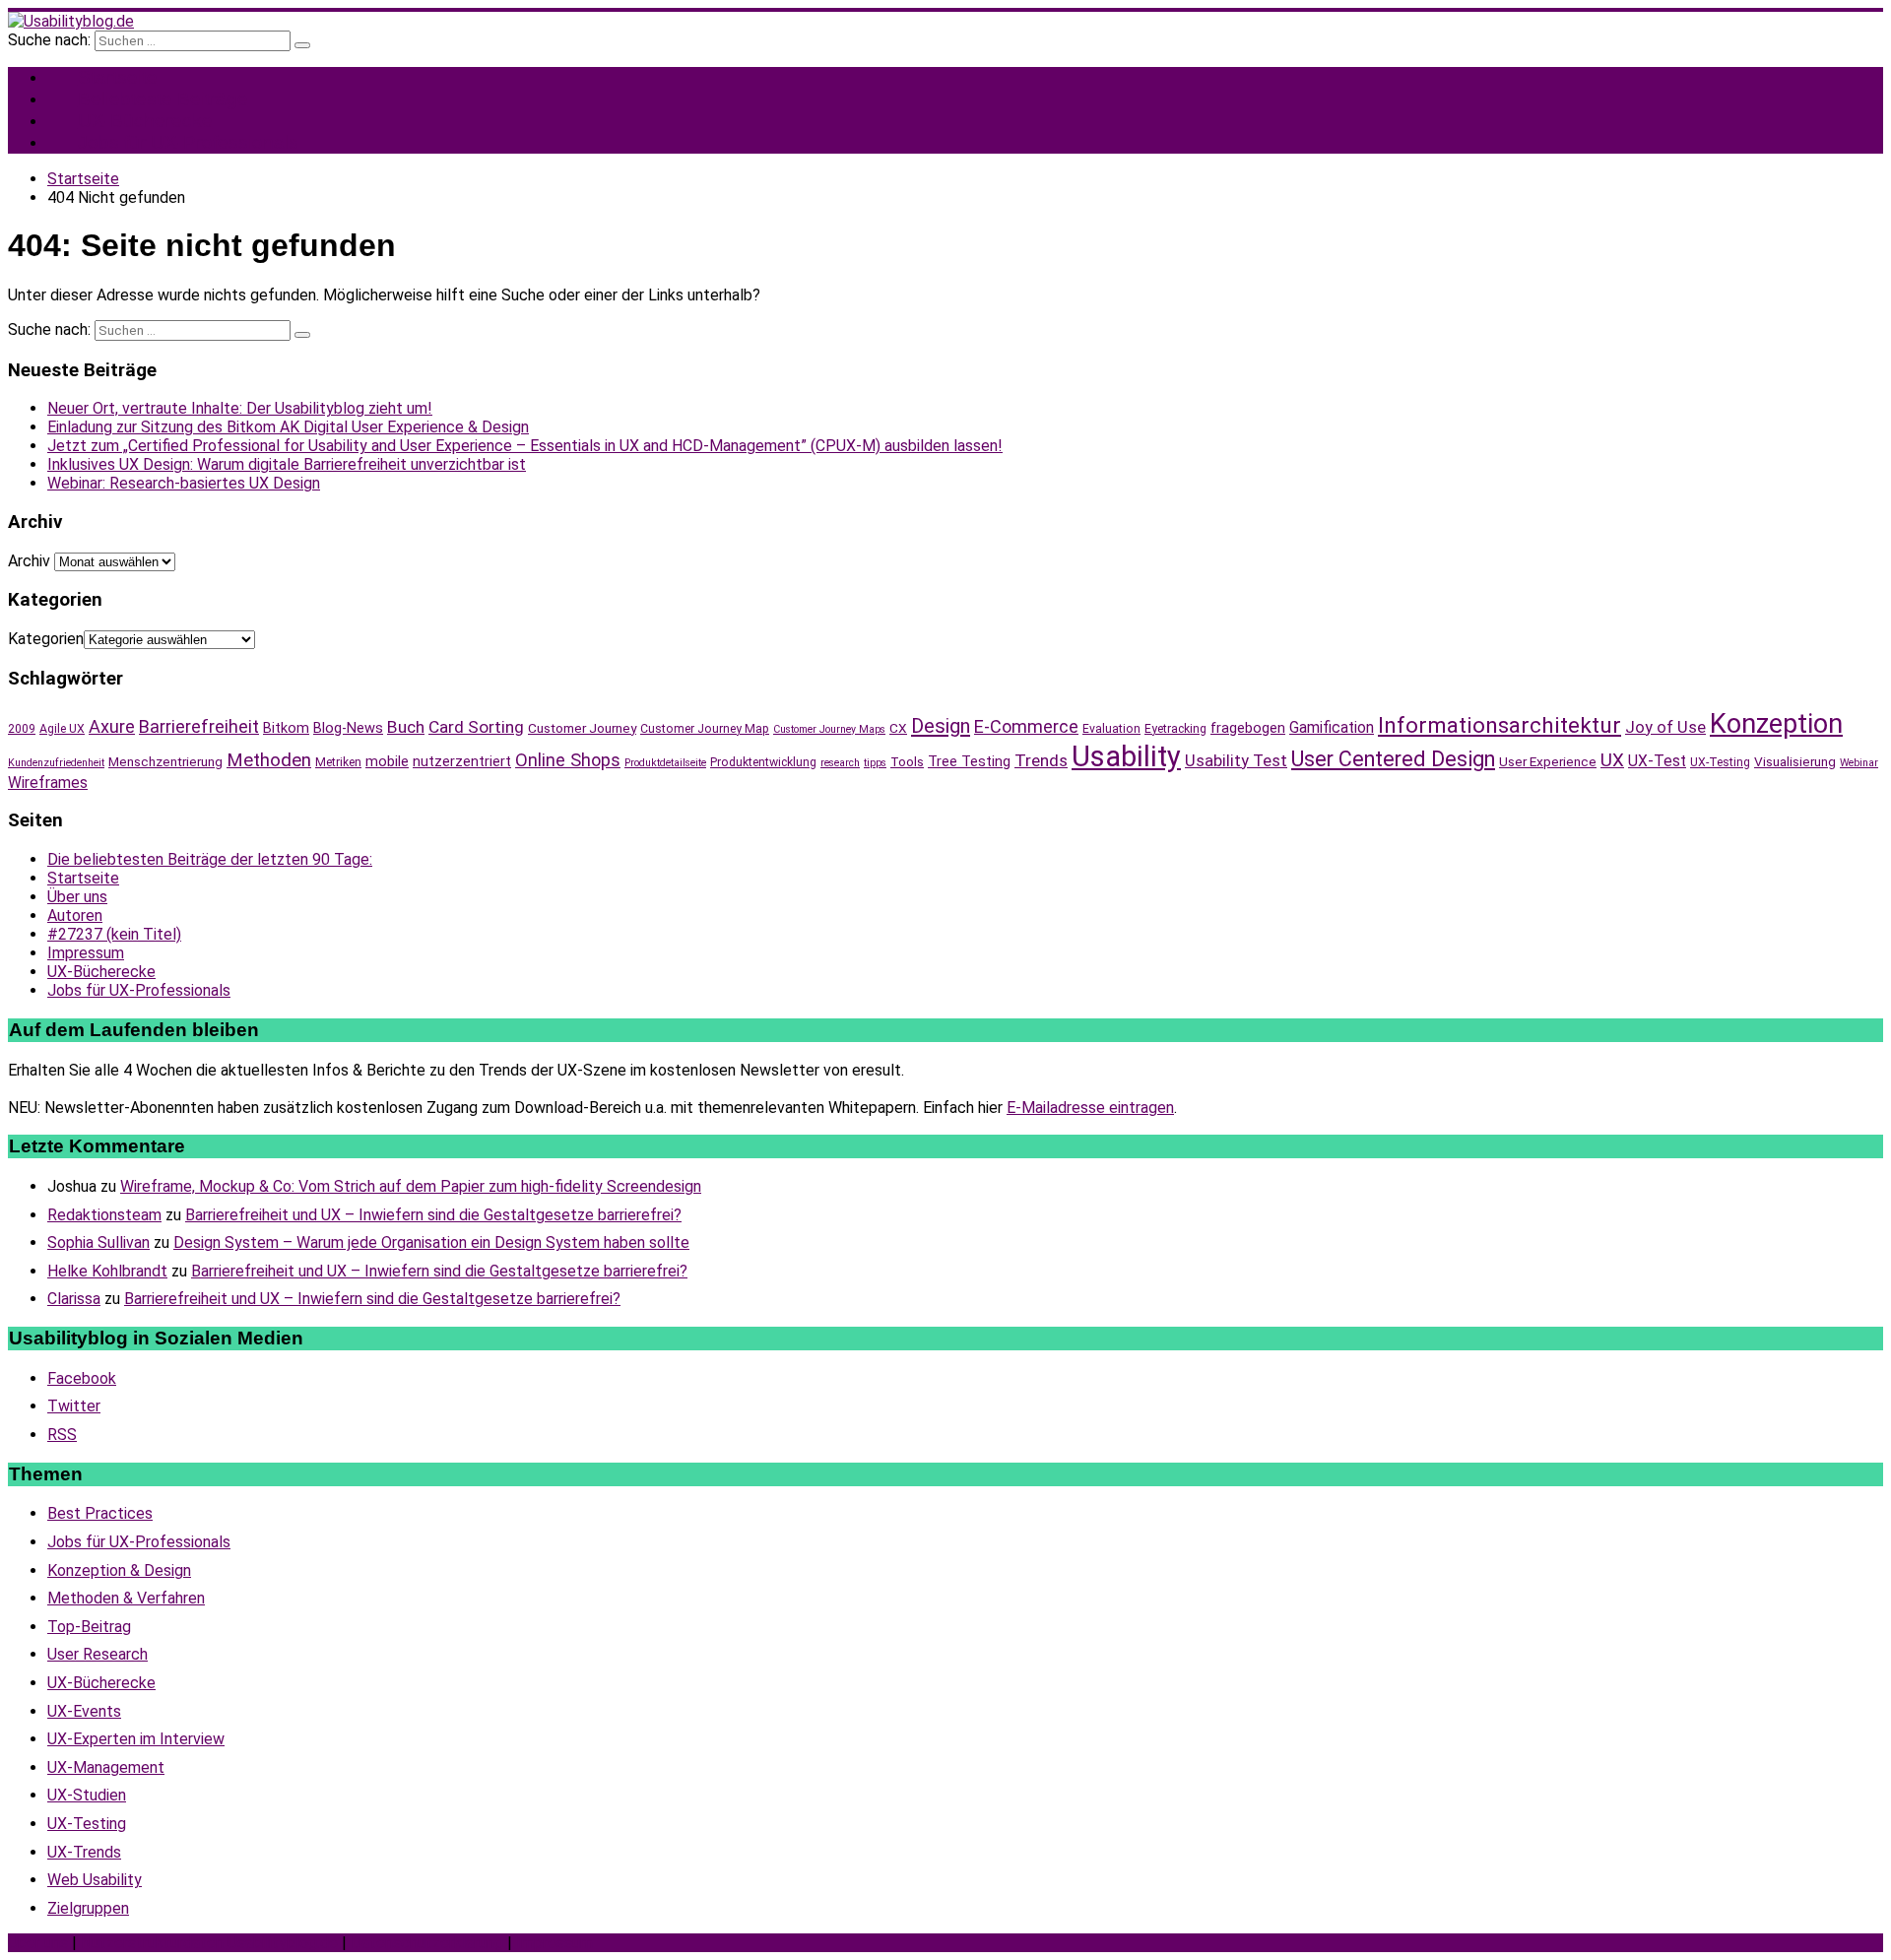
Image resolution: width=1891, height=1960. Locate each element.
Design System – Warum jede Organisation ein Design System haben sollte (431, 1242)
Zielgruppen (88, 1908)
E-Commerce (1026, 726)
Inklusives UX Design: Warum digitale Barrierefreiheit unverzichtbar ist (287, 464)
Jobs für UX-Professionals (188, 142)
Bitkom (286, 728)
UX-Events (84, 1711)
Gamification (1332, 727)
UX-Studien (87, 1795)
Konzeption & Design (119, 1570)
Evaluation (1111, 729)
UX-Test (1657, 761)
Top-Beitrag (89, 1627)
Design (941, 726)
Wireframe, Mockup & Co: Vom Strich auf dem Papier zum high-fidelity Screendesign (411, 1186)
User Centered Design (1393, 759)
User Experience (1548, 761)
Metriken (338, 762)
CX (898, 728)
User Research (98, 1654)
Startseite (83, 878)
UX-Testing (1720, 762)
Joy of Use (1665, 727)
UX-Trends (84, 1852)
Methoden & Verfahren (126, 1598)
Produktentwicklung (763, 762)
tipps (875, 763)
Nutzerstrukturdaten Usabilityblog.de (209, 1943)
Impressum (86, 953)
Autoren (75, 915)
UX (1612, 760)
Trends (1041, 760)
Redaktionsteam (104, 1215)
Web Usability (95, 1880)
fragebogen (1248, 728)
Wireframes (48, 783)
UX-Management (106, 1767)
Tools (907, 761)
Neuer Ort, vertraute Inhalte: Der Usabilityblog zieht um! (240, 408)
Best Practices (100, 1513)
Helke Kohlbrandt (107, 1271)
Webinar (1859, 763)
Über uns (77, 897)
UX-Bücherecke (101, 972)
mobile (387, 761)
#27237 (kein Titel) (114, 934)
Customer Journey (582, 728)
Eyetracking (1175, 729)
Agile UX (62, 729)
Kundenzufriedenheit (56, 763)
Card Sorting (476, 727)
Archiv (29, 561)
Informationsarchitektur (1500, 725)
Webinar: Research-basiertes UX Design (184, 483)
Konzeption (1776, 724)
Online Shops (568, 760)
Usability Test (1236, 761)
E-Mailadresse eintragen (1090, 1108)
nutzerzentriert (462, 761)
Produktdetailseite (665, 763)
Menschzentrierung (165, 761)
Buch (406, 727)
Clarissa (74, 1299)
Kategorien (46, 639)
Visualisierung (1795, 761)
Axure (112, 726)
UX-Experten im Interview (136, 1739)
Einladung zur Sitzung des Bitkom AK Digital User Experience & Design (288, 427)
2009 (22, 729)
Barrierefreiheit (199, 726)
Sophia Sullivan (98, 1242)
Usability (1126, 756)
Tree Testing (969, 761)
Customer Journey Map (705, 729)
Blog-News (348, 728)
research (840, 763)
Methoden (269, 760)
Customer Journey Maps (829, 729)
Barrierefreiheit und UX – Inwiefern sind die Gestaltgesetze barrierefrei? (433, 1215)
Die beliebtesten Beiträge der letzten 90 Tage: (210, 859)
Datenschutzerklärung (427, 1943)
